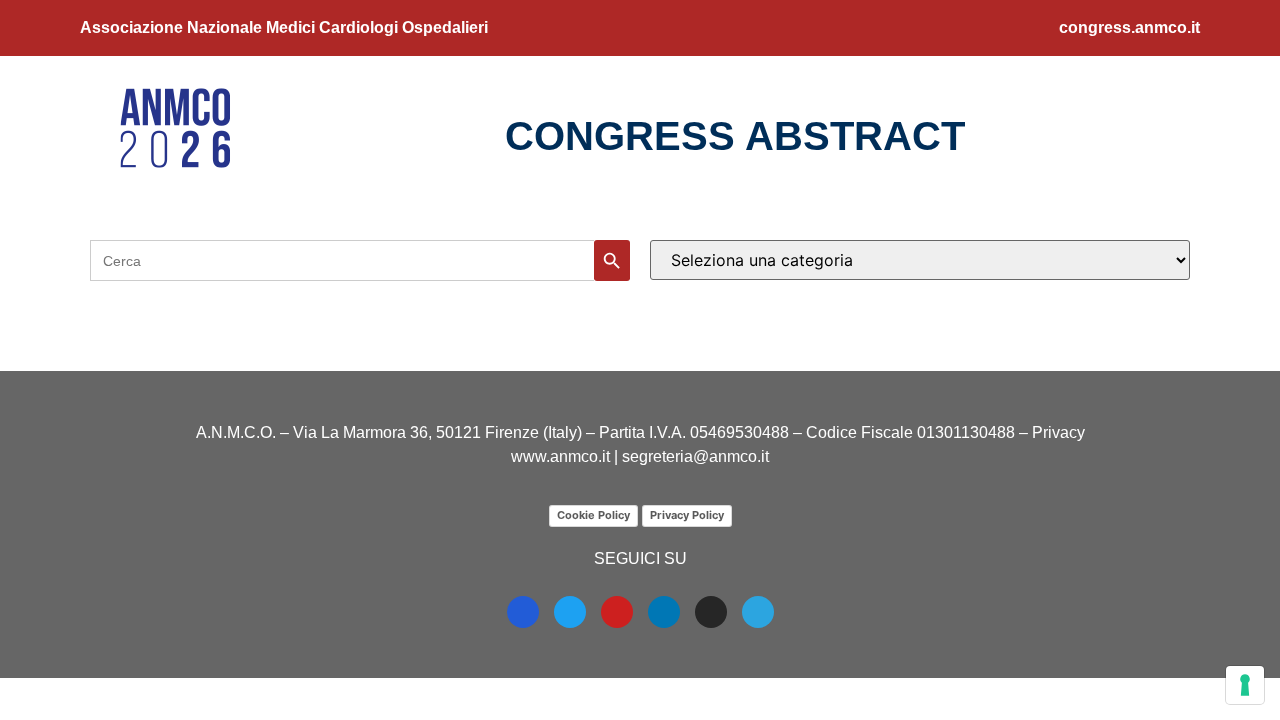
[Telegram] (758, 612)
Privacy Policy (687, 515)
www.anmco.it (560, 456)
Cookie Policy (593, 515)
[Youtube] (617, 612)
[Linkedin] (664, 612)
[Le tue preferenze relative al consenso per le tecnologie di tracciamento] (1245, 685)
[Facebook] (523, 612)
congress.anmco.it (1129, 27)
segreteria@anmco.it (695, 456)
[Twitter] (570, 612)
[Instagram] (711, 612)
